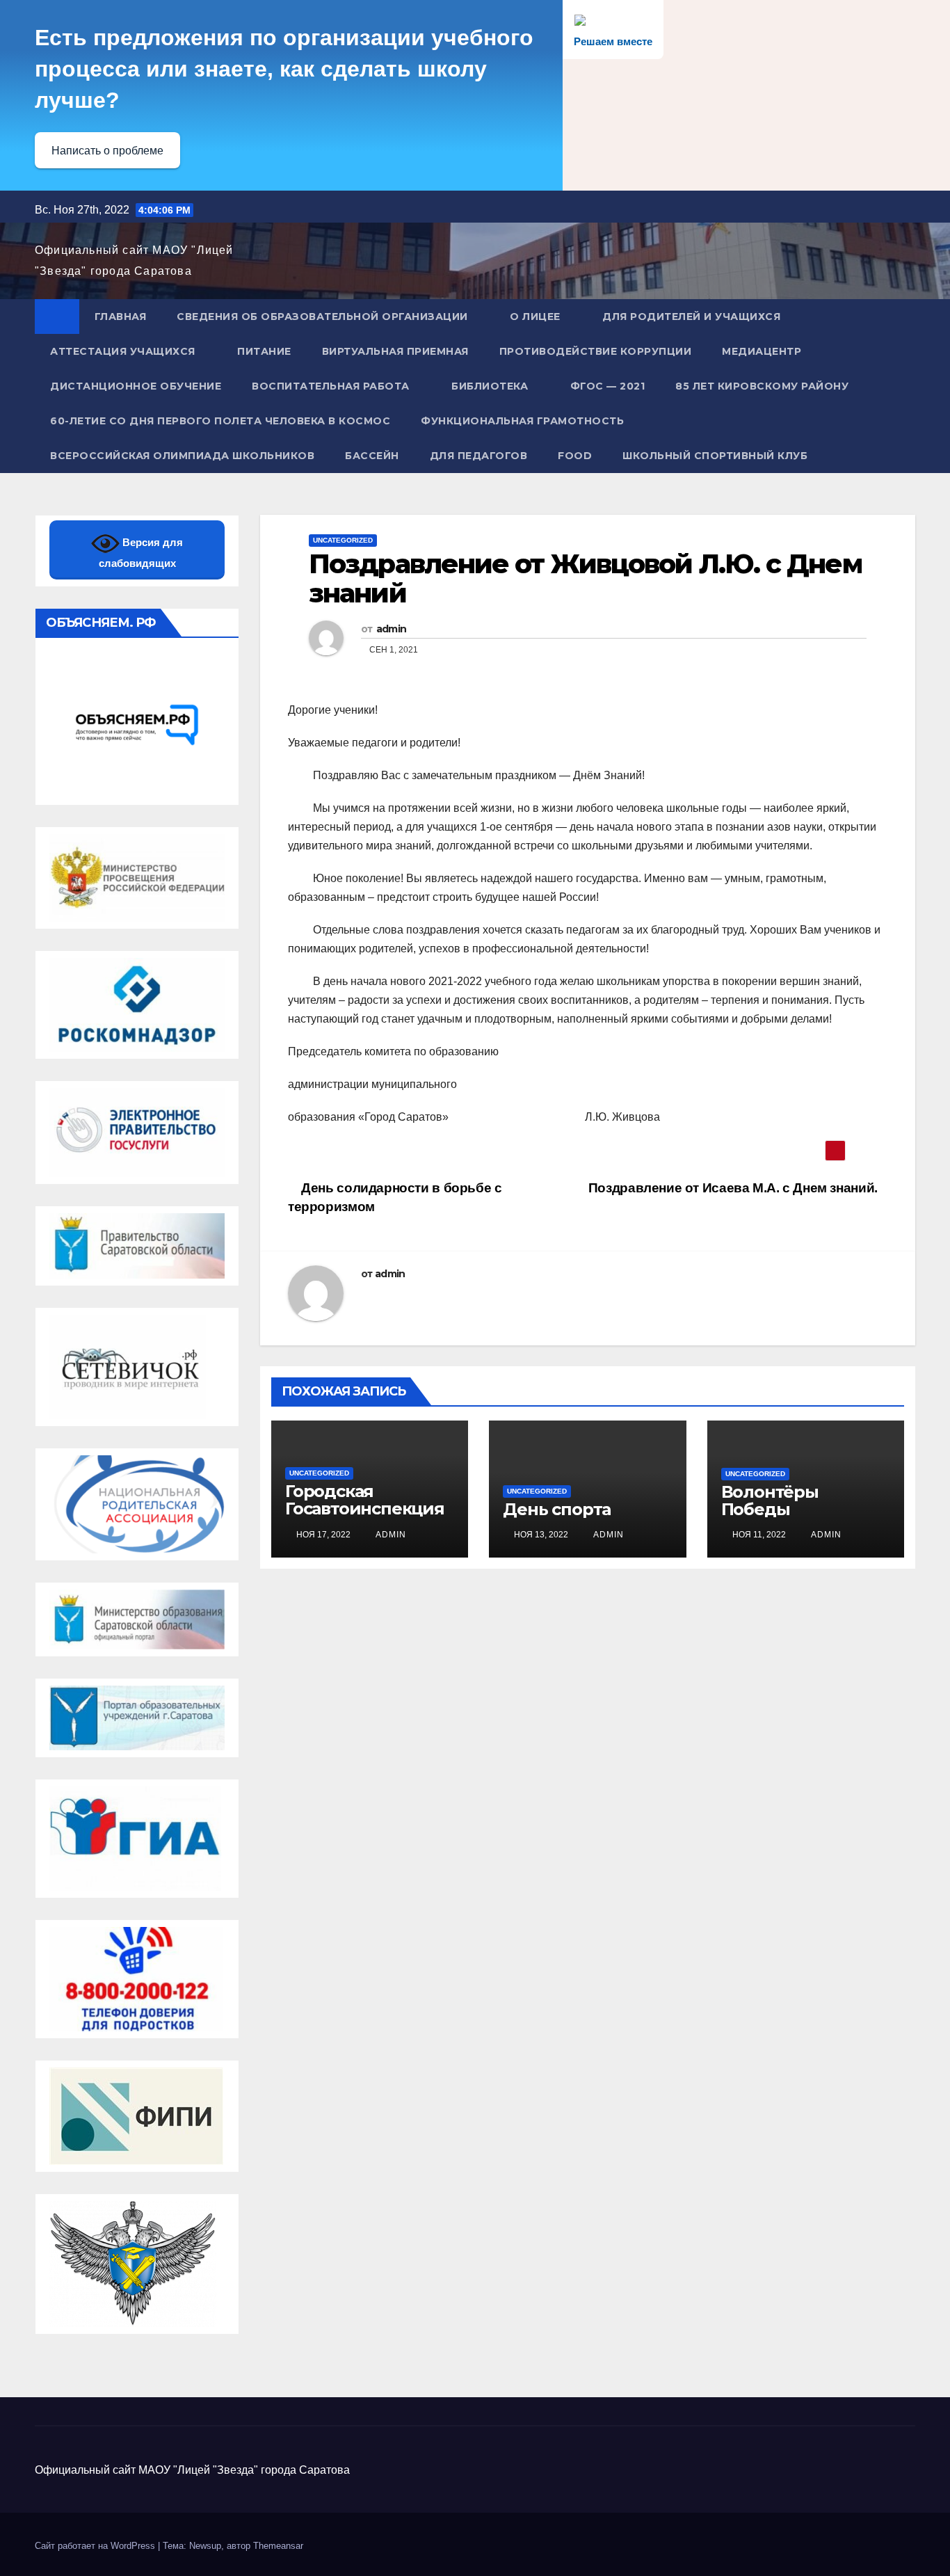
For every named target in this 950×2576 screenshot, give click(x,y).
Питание (264, 351)
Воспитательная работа (331, 386)
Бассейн (372, 456)
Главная (121, 317)
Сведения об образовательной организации (322, 317)
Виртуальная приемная (395, 351)
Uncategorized (343, 540)
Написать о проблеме (107, 151)
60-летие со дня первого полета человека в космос (220, 421)
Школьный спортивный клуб (715, 456)
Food (575, 456)
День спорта (557, 1509)
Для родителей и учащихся (691, 317)
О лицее (535, 317)
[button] (905, 386)
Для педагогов (479, 456)
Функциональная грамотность (522, 421)
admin (392, 629)
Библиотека (490, 386)
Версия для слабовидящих (141, 553)
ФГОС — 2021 (608, 386)
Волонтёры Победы (770, 1501)
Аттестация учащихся (123, 351)
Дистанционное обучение (136, 386)
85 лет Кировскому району (762, 386)
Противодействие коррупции (596, 351)
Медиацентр (762, 351)
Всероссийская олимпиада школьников (182, 456)
